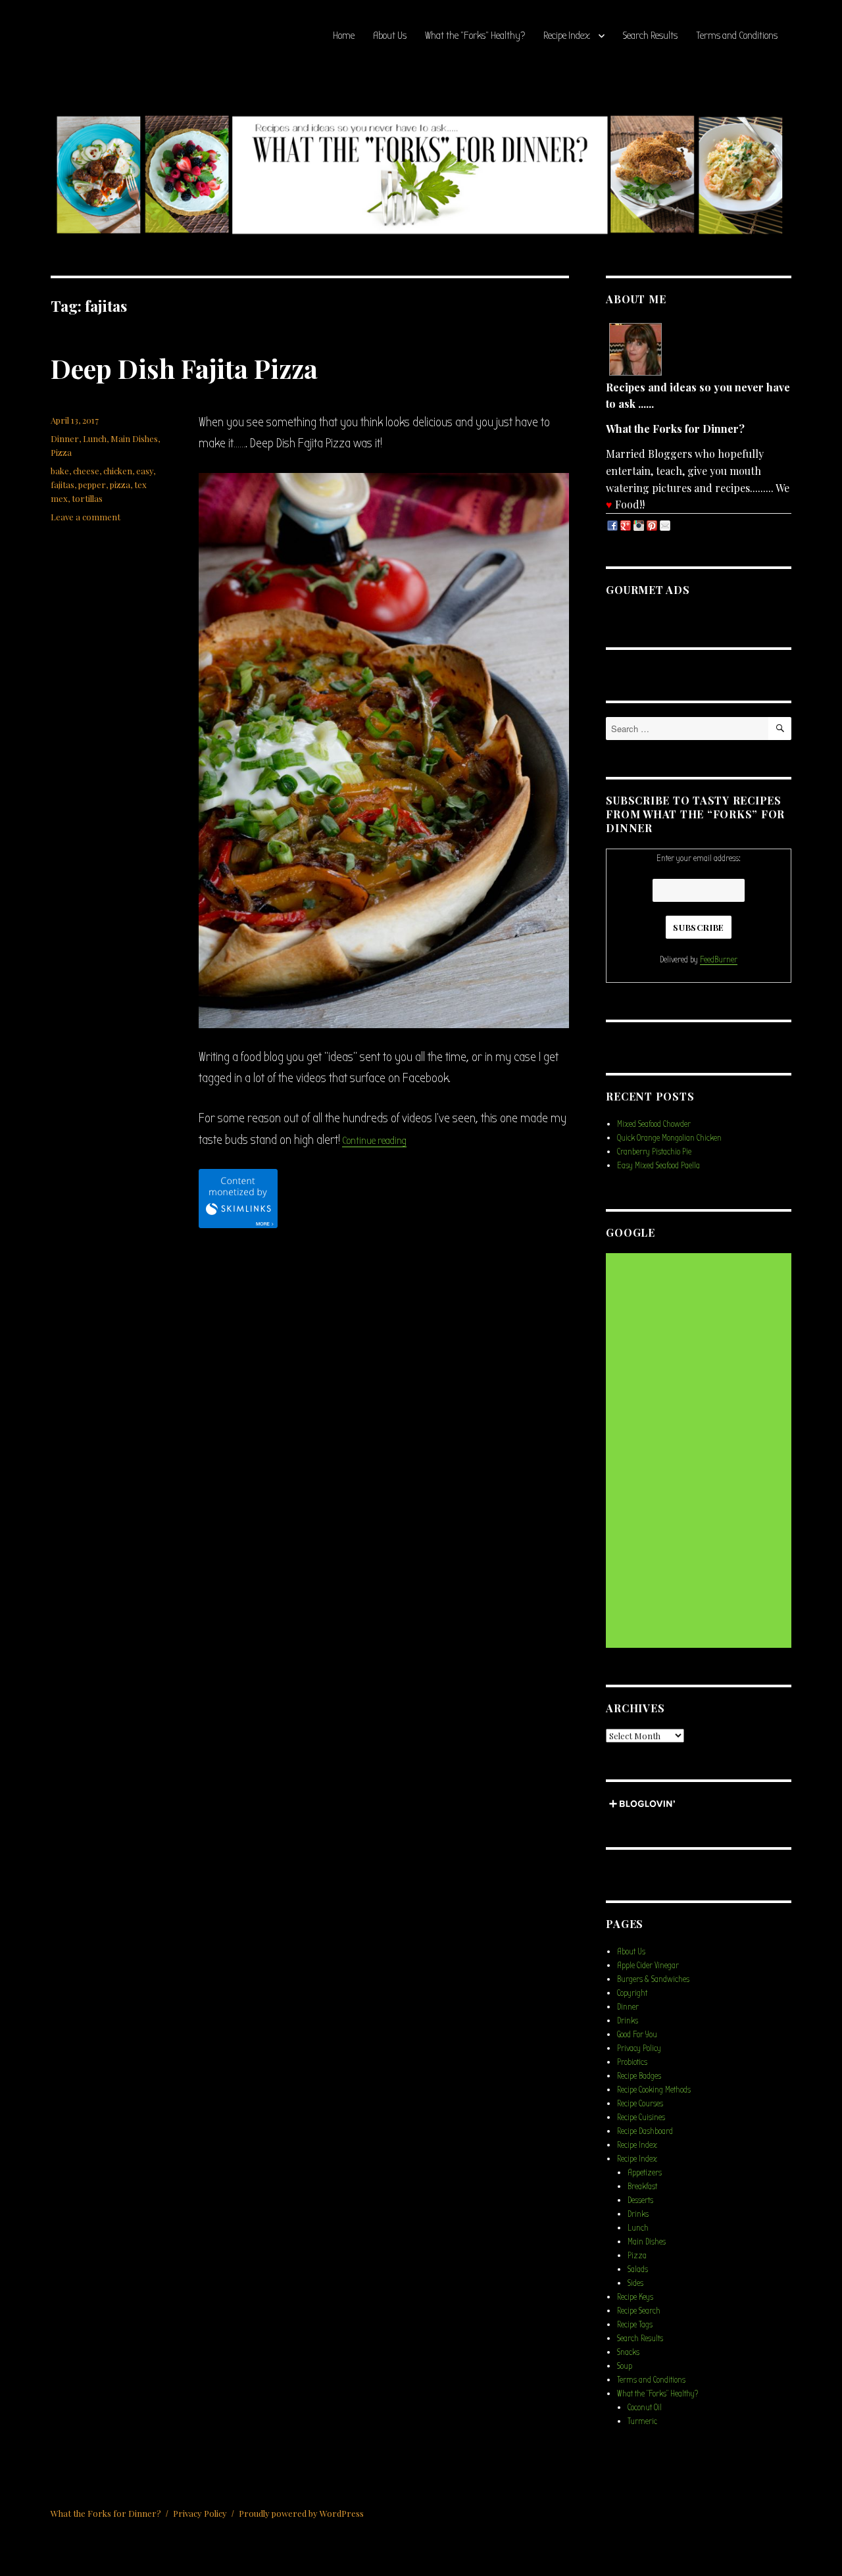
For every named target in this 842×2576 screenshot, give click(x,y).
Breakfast (642, 2186)
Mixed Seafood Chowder (654, 1124)
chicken (118, 471)
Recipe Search (639, 2311)
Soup (625, 2366)
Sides (635, 2283)
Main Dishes (134, 438)
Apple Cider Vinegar (648, 1965)
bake (60, 471)
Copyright (632, 1993)
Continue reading (374, 1141)
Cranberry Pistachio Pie (654, 1152)
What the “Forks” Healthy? (475, 36)
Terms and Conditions (737, 36)
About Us (390, 36)
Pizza (61, 452)
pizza (120, 484)
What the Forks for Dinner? (106, 2513)
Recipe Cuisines (641, 2117)
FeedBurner (719, 959)
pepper (92, 484)
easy (145, 471)
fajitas (62, 484)
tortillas (87, 498)
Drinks (628, 2020)
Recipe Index (567, 36)
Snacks (628, 2352)
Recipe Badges (639, 2076)
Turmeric (642, 2421)
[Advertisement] (701, 1452)
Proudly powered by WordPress (301, 2513)
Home (344, 36)
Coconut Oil (645, 2407)
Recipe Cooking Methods (654, 2090)
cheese (86, 471)
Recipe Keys (635, 2297)
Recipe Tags (635, 2324)
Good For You (637, 2034)
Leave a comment (86, 517)
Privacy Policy (639, 2048)
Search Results (650, 36)
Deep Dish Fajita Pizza (184, 368)
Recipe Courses (640, 2103)
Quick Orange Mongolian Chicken (669, 1138)
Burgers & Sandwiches (653, 1979)
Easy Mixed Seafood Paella (658, 1165)
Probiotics (632, 2062)
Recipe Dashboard (645, 2131)
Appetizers (645, 2172)
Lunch (95, 438)
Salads (638, 2269)
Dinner (65, 438)
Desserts (640, 2200)
